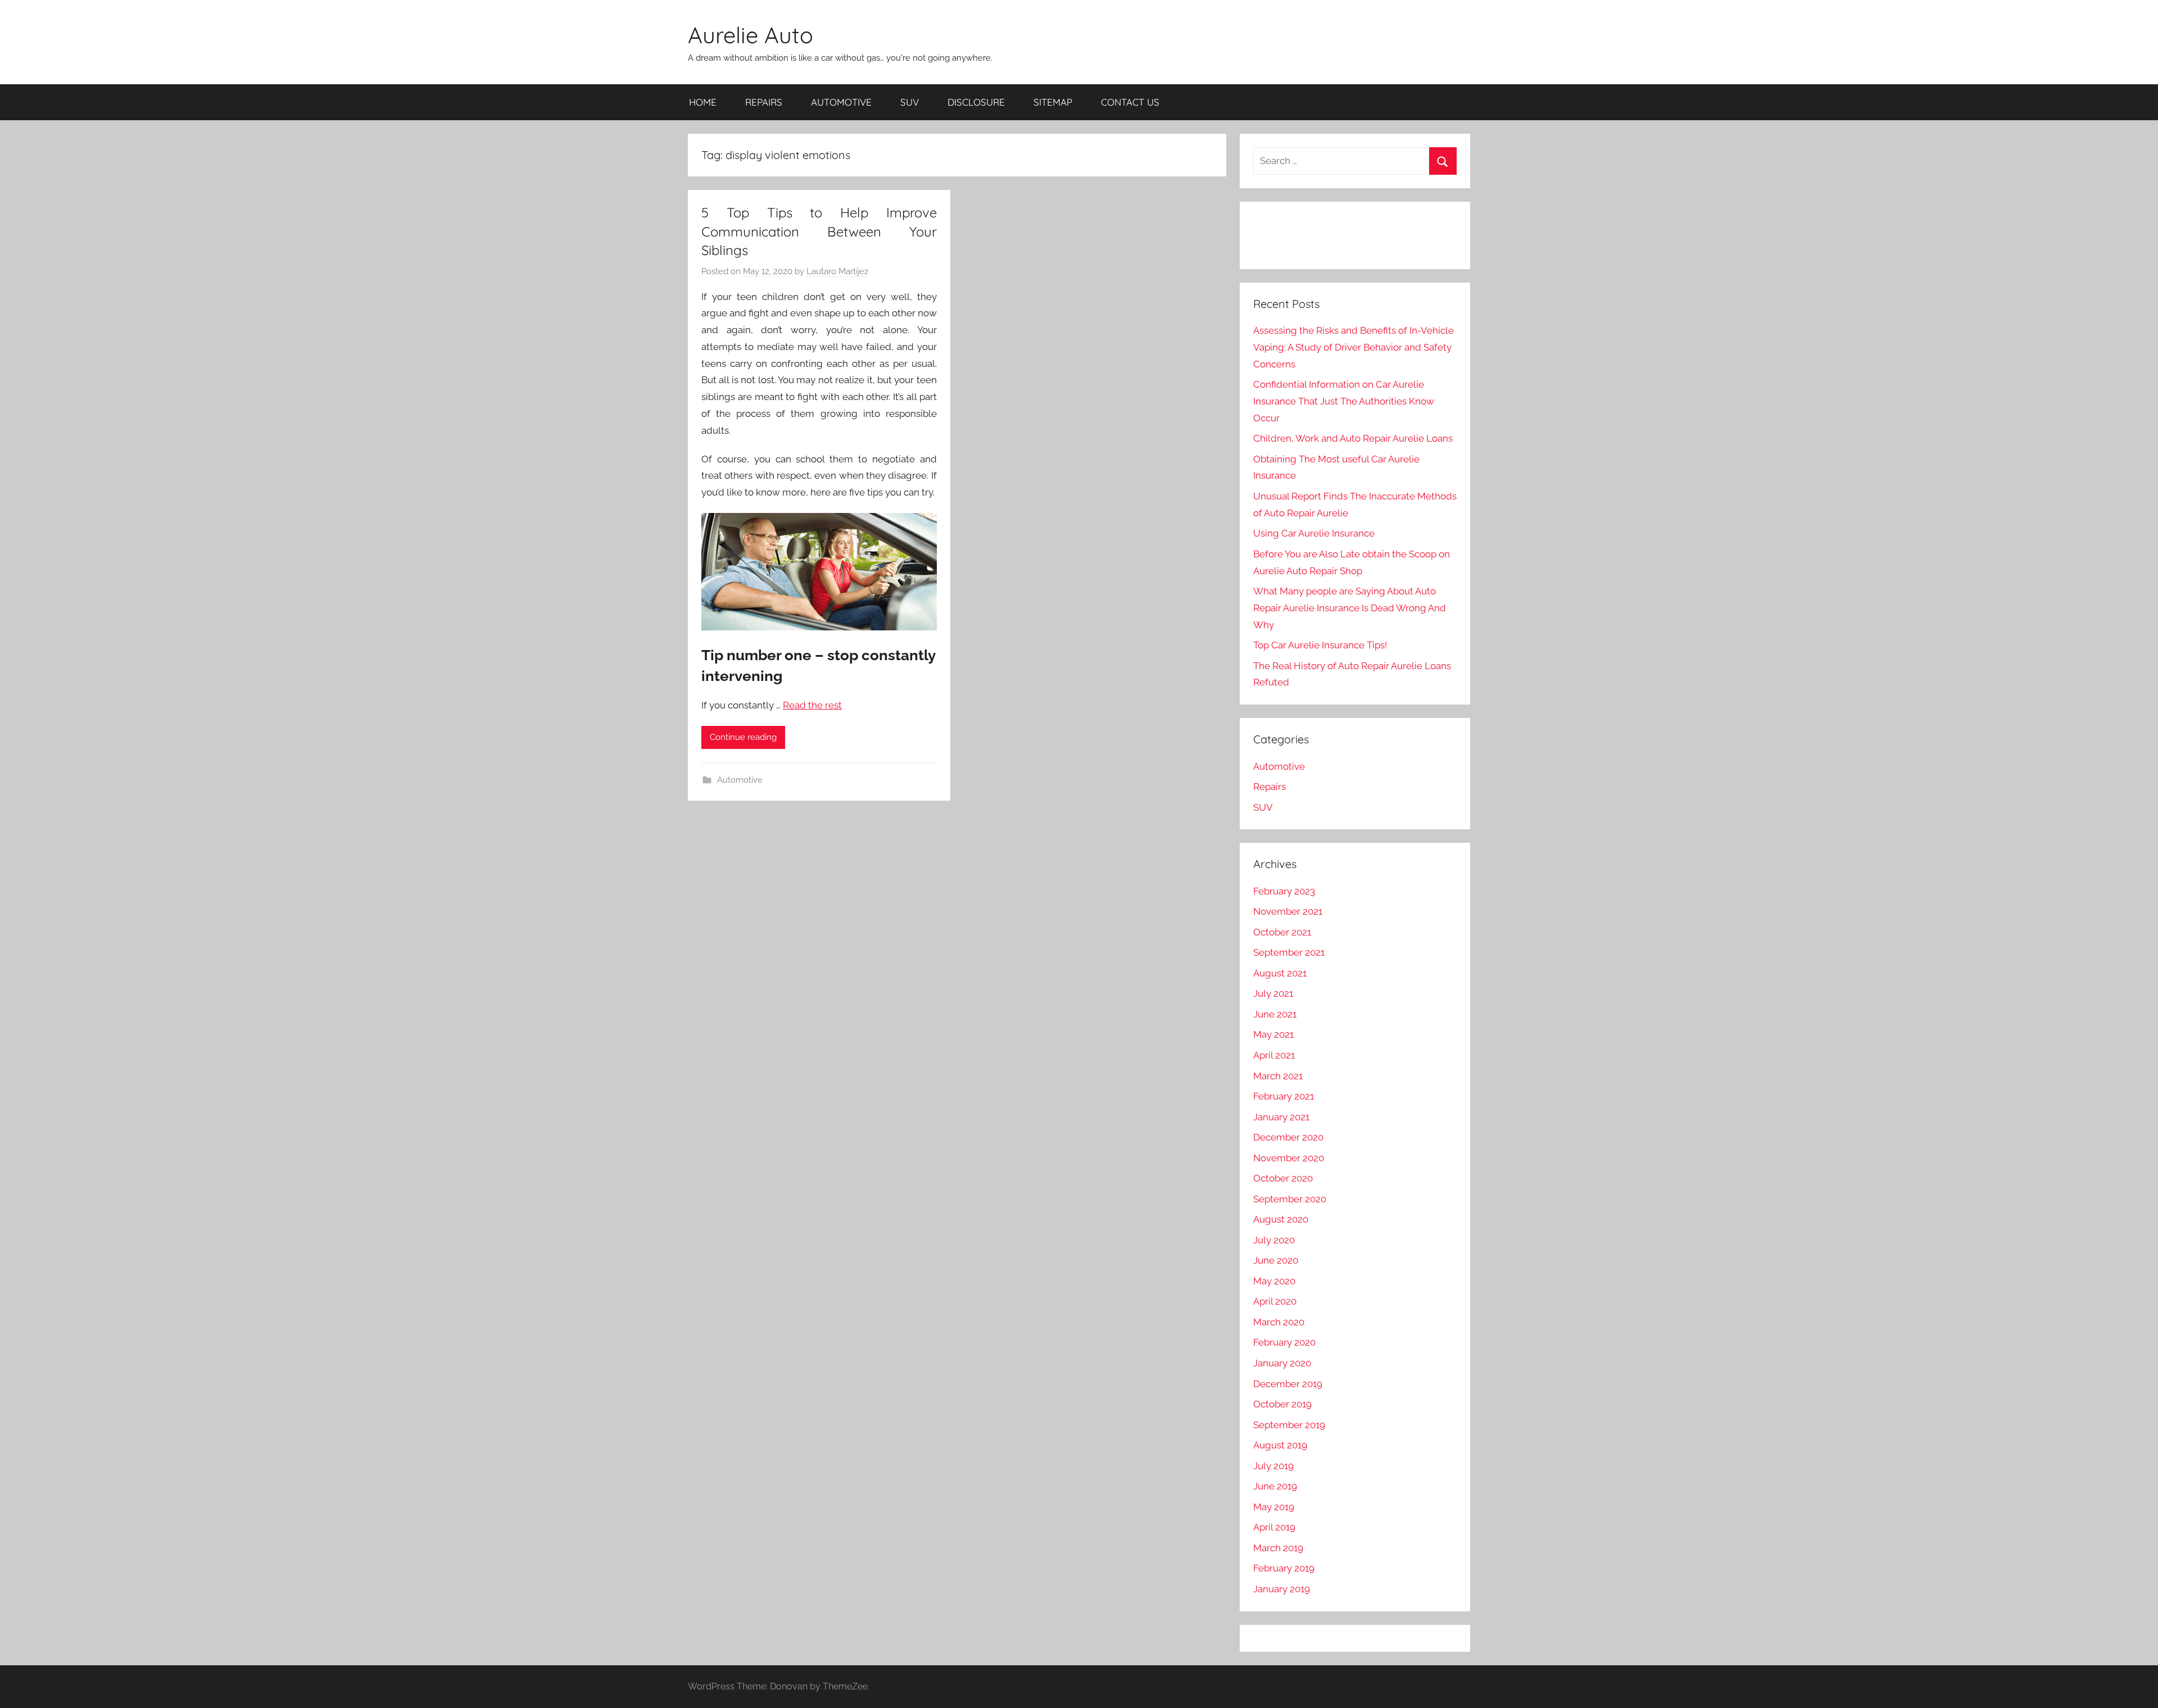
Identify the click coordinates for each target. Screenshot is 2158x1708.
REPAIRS (764, 102)
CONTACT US (1130, 102)
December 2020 (1288, 1137)
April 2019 (1274, 1527)
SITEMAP (1053, 102)
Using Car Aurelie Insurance (1314, 533)
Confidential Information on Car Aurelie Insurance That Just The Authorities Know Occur (1344, 401)
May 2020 (1274, 1281)
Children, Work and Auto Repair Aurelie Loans (1353, 438)
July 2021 (1273, 993)
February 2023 (1284, 891)
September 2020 (1290, 1199)
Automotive (740, 780)
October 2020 (1283, 1178)
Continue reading (743, 737)
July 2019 (1273, 1466)
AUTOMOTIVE (841, 102)
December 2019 (1288, 1384)
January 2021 (1281, 1117)
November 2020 (1289, 1158)
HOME (703, 102)
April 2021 (1274, 1055)
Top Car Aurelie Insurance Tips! (1320, 645)
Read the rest (812, 705)
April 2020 (1275, 1301)
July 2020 (1274, 1240)
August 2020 (1281, 1219)
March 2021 (1278, 1076)
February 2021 (1284, 1096)
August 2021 (1280, 973)
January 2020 (1282, 1363)
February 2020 (1284, 1342)
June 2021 (1275, 1014)
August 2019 (1280, 1445)
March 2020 (1279, 1322)
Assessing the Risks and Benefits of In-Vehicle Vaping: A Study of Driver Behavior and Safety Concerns (1354, 347)
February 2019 (1284, 1568)
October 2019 (1282, 1404)
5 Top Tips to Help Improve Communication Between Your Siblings (819, 231)
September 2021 (1289, 952)
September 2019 (1289, 1425)
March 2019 (1278, 1548)
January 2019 (1282, 1589)
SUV (910, 102)
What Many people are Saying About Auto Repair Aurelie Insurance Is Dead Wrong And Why (1350, 608)
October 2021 (1282, 932)
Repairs (1270, 787)
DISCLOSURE (976, 102)
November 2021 (1288, 911)
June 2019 (1275, 1486)
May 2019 (1274, 1507)
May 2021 (1273, 1034)
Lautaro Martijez (837, 271)
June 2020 (1276, 1260)
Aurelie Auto (751, 35)
